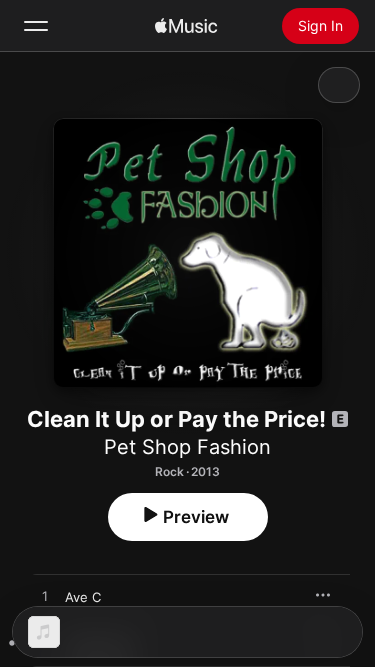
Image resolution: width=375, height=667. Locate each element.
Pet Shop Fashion (187, 447)
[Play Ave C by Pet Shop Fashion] (45, 597)
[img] (186, 26)
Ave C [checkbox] (83, 597)
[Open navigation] (36, 26)
